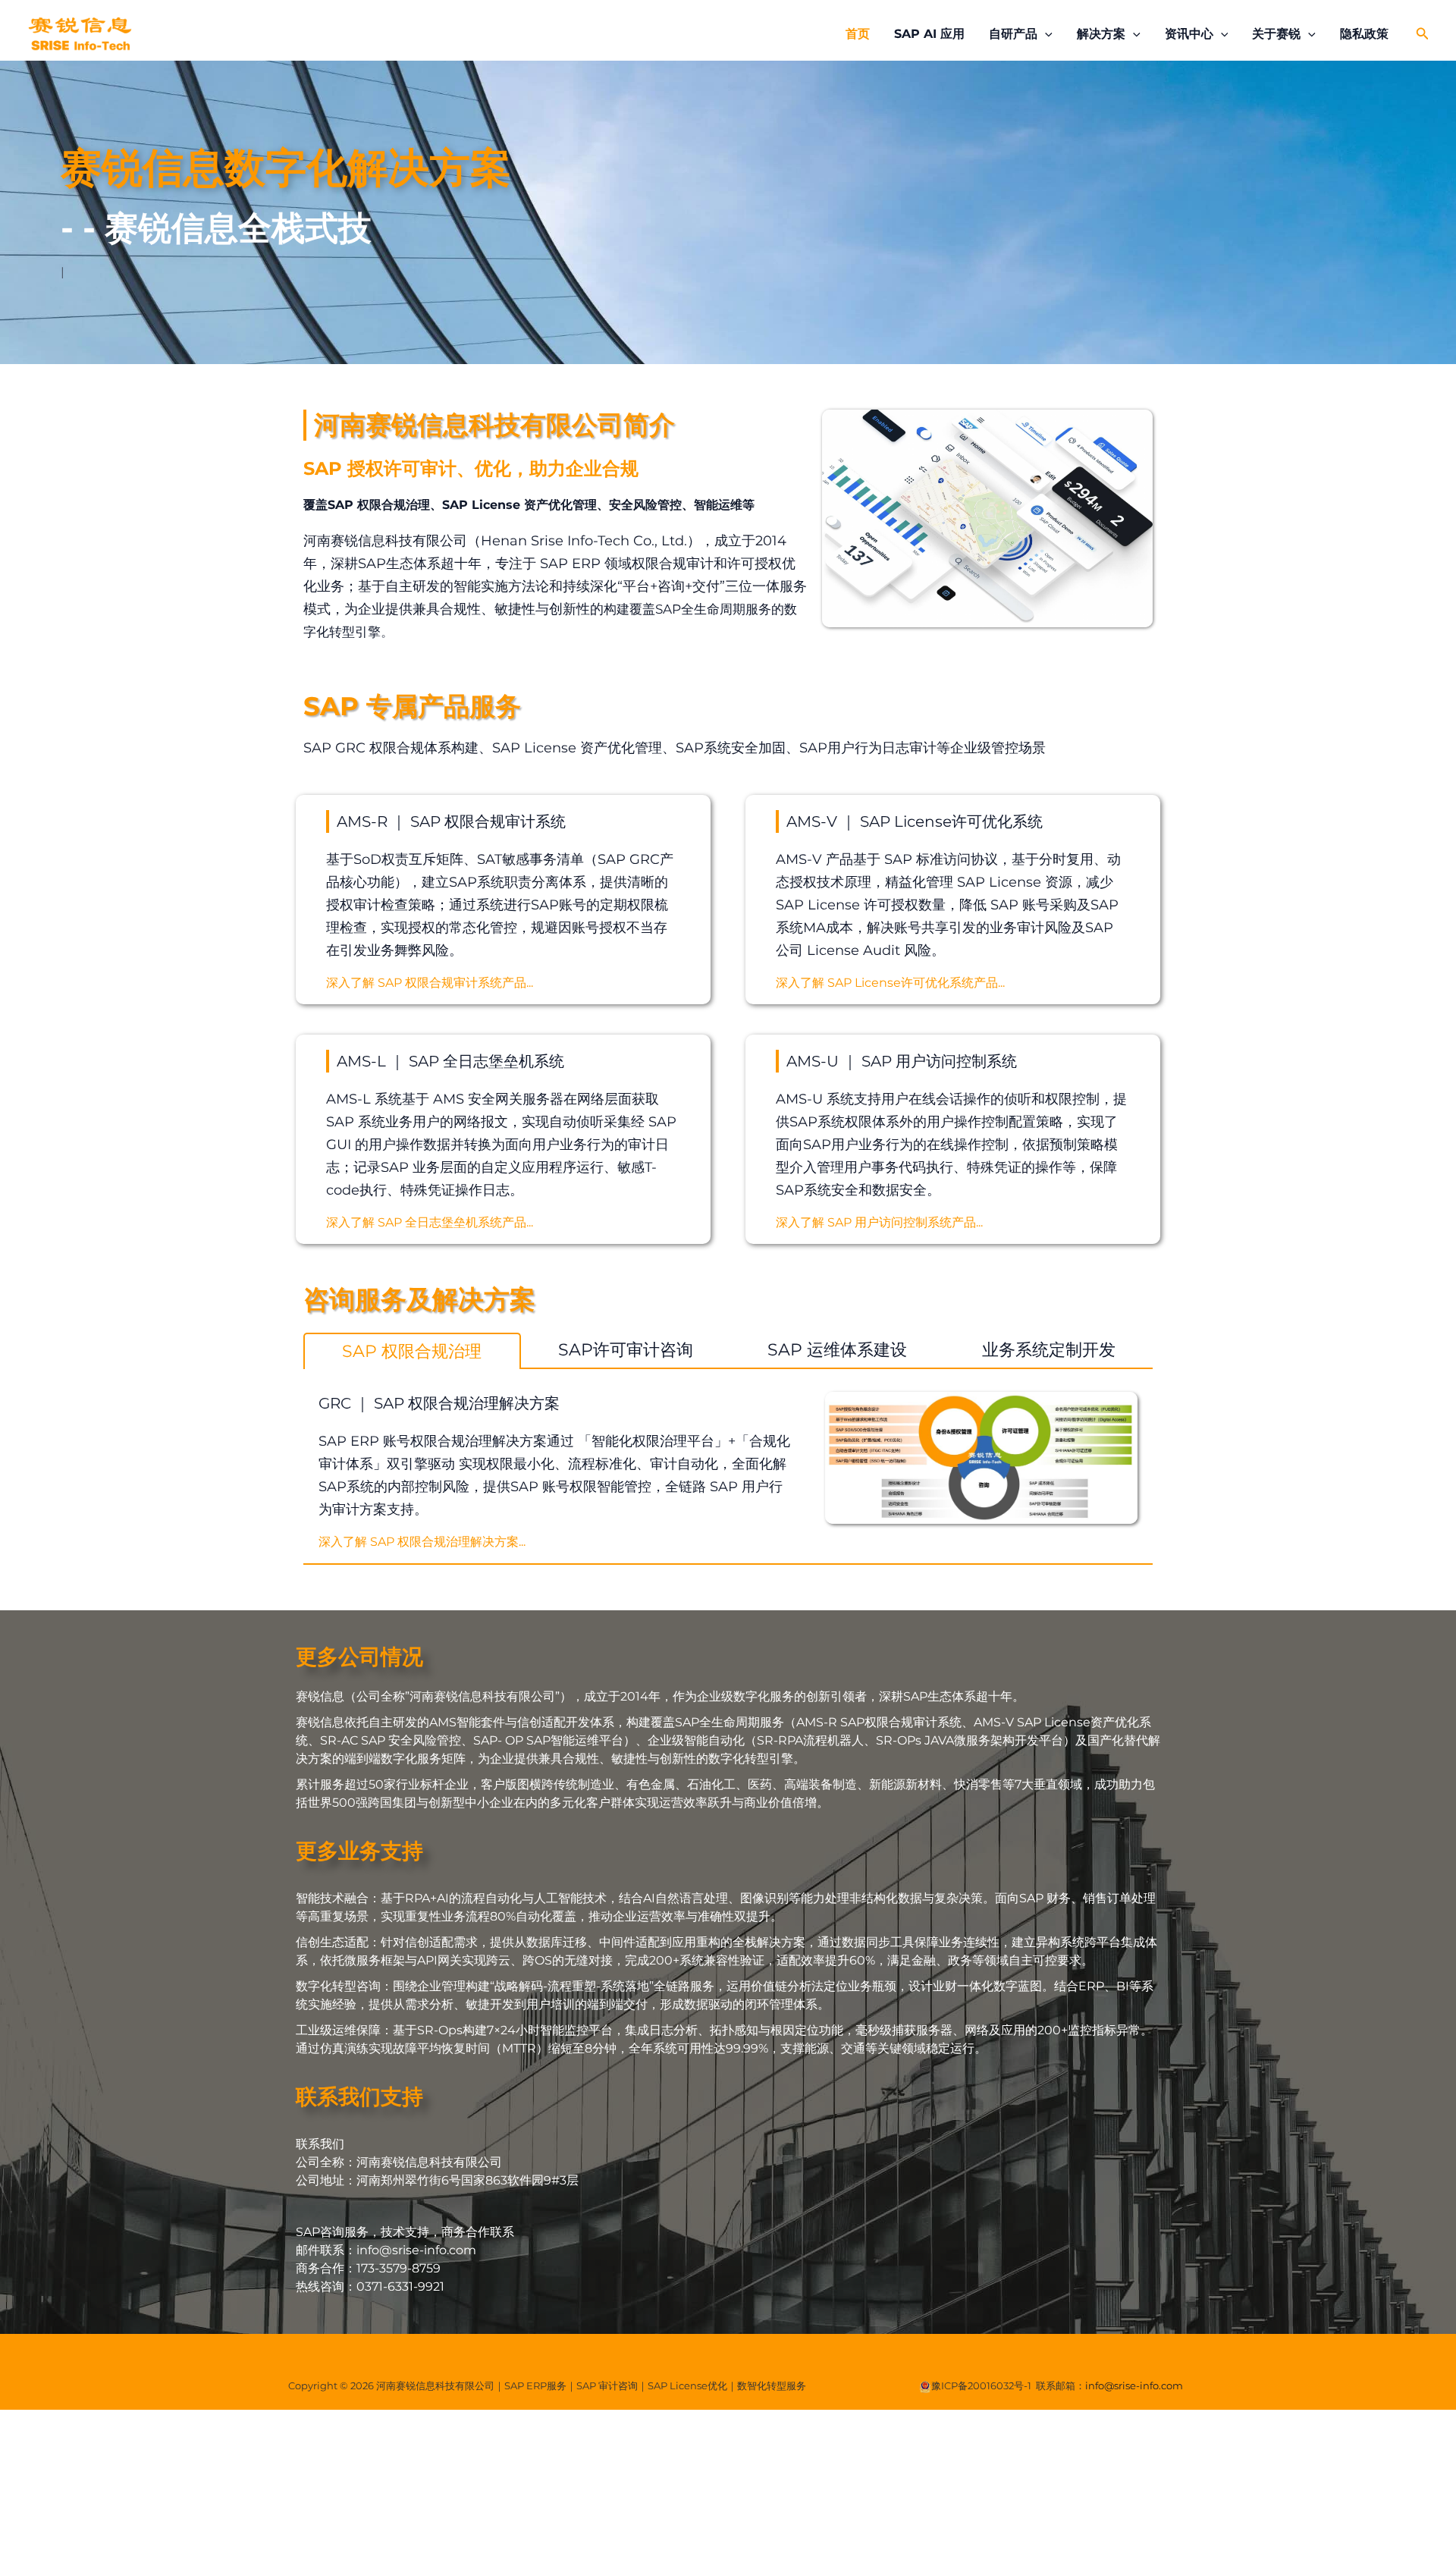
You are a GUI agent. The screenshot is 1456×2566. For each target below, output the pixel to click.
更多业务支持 (359, 1851)
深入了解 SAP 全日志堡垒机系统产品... (430, 1222)
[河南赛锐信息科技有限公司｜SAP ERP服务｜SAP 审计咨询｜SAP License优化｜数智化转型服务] (80, 33)
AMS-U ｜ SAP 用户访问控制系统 (902, 1061)
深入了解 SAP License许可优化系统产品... (890, 983)
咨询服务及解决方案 (419, 1299)
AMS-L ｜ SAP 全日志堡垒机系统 (450, 1061)
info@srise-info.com (1134, 2385)
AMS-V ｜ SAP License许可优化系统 (915, 821)
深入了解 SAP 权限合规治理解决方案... (422, 1542)
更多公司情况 (359, 1657)
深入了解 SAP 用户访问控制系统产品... (879, 1222)
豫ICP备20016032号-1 (981, 2385)
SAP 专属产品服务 (412, 706)
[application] (1045, 34)
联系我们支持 (359, 2096)
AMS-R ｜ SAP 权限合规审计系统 (451, 821)
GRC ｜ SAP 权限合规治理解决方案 (439, 1403)
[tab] (412, 1351)
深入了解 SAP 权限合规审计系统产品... (430, 983)
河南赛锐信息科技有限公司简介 (494, 425)
